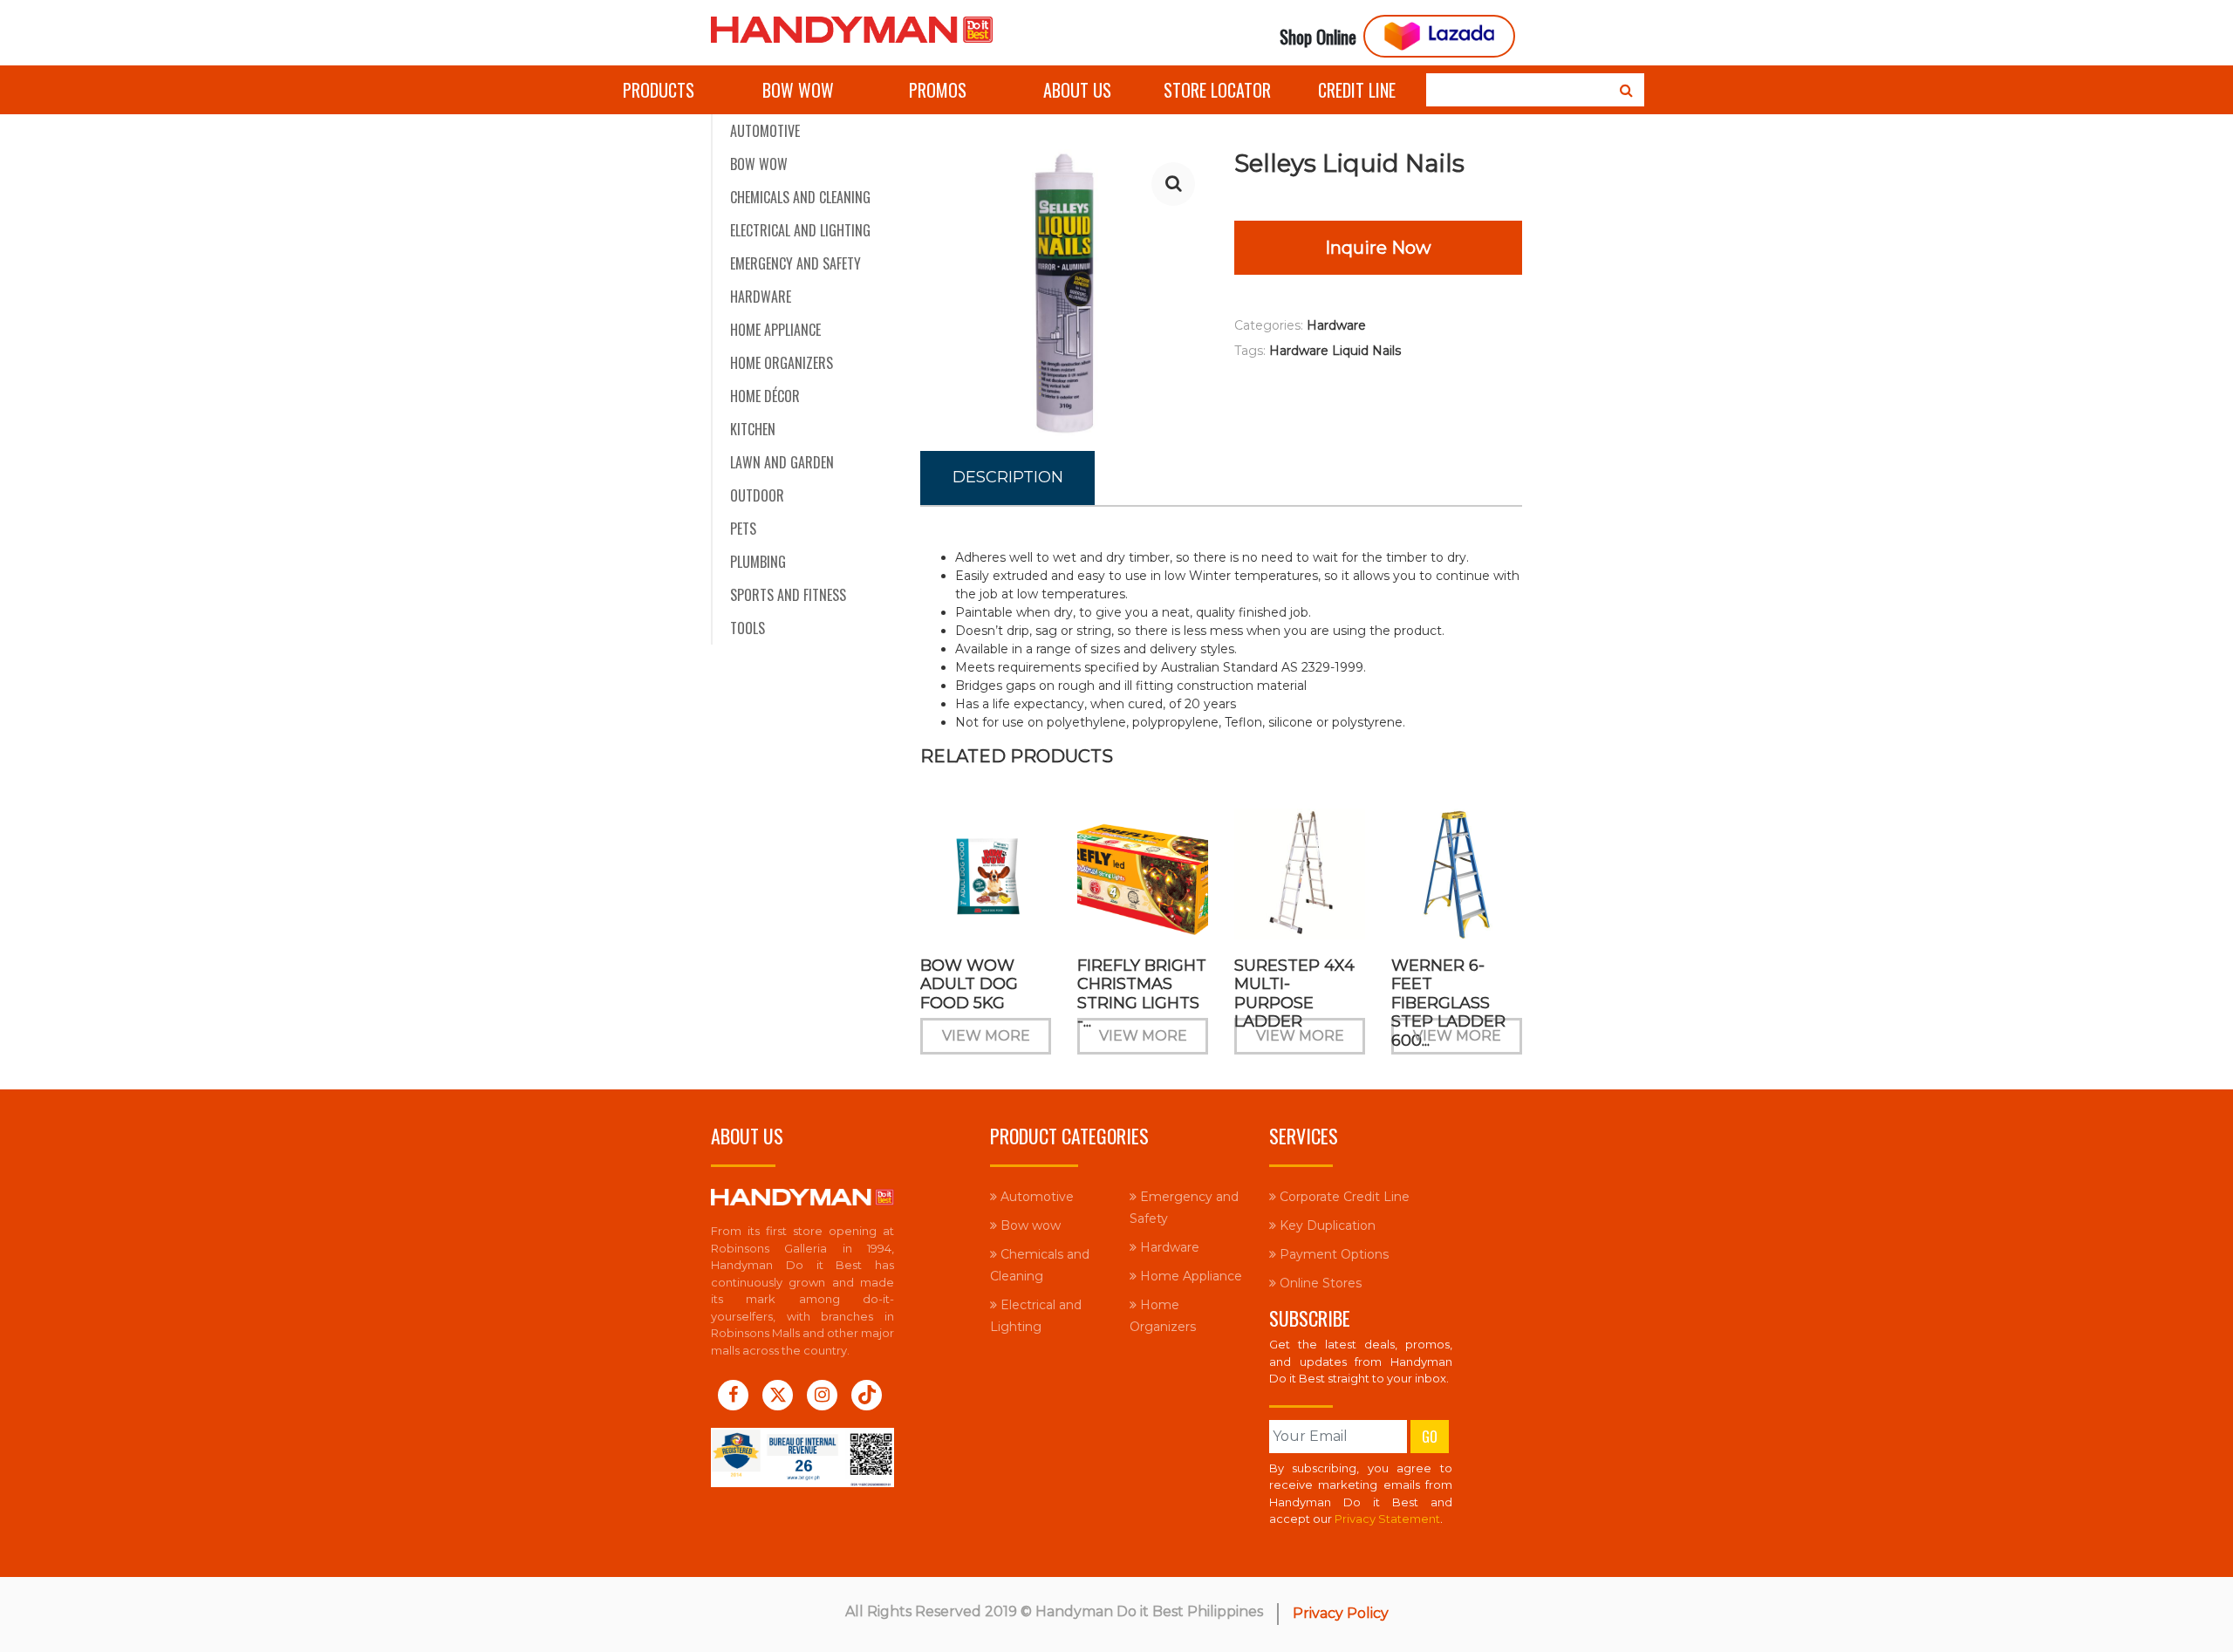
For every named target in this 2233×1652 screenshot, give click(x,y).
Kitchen (753, 429)
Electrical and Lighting (800, 230)
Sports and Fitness (788, 595)
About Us (1077, 90)
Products (659, 90)
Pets (743, 529)
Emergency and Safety (796, 263)
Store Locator (1217, 90)
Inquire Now (1378, 248)
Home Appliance (775, 330)
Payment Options (1332, 1254)
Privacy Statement (1387, 1519)
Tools (748, 628)
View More (986, 1036)
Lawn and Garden (782, 462)
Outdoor (757, 495)
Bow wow (798, 90)
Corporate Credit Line (1343, 1197)
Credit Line (1357, 90)
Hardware (761, 297)
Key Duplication (1326, 1225)
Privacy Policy (1341, 1613)
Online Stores (1319, 1283)
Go (1430, 1437)
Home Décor (765, 396)
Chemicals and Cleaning (800, 197)
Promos (938, 90)
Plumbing (758, 562)
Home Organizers (782, 363)
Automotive (765, 131)
